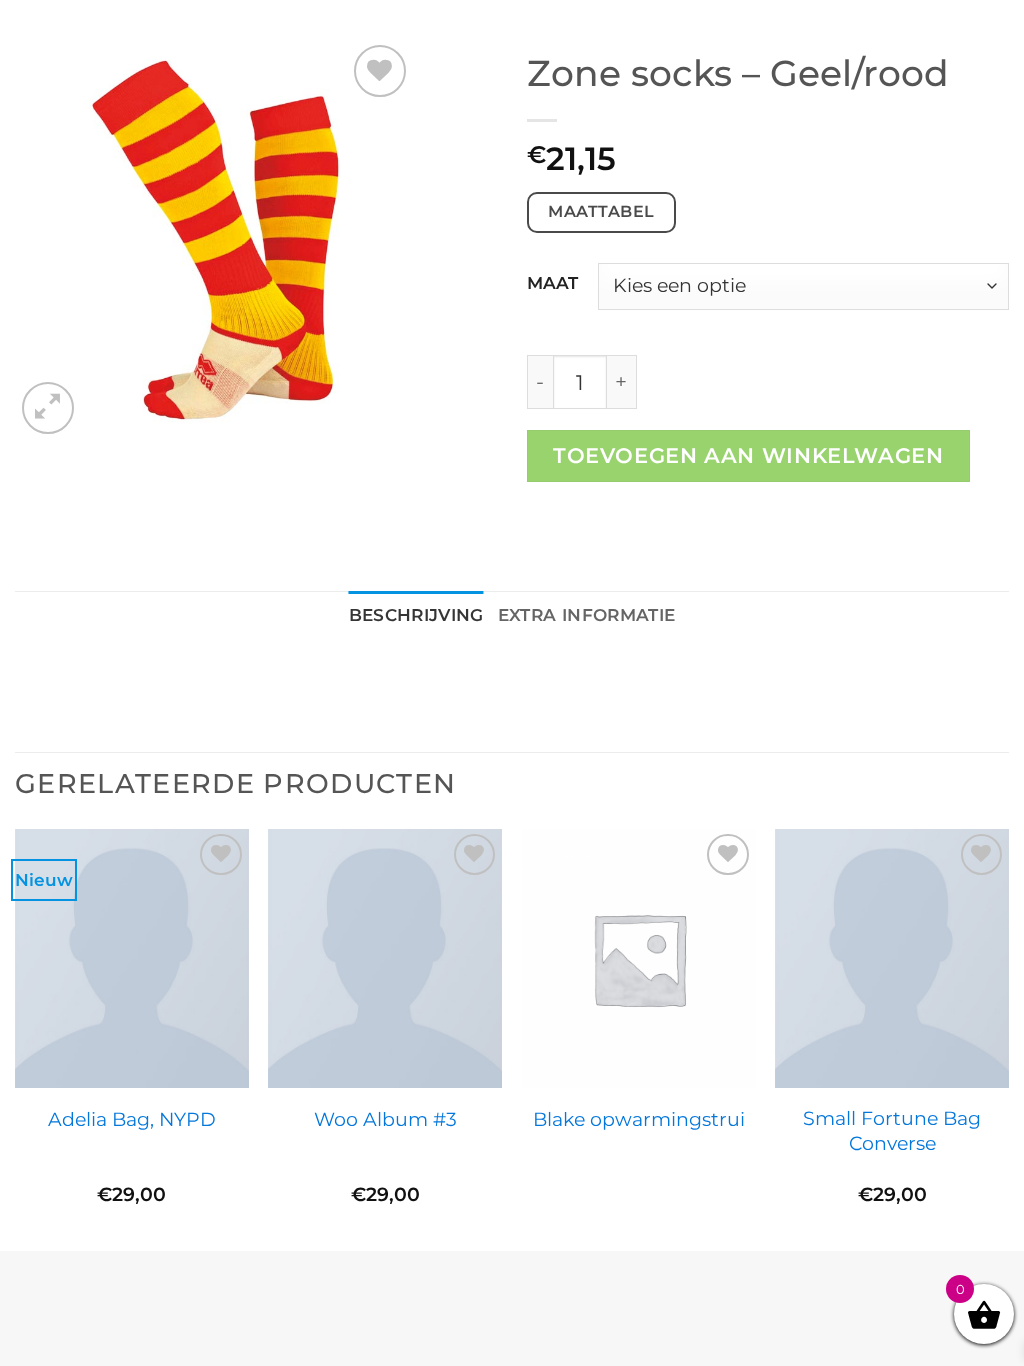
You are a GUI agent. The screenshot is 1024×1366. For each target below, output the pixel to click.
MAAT (552, 283)
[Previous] (16, 1038)
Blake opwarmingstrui (639, 1119)
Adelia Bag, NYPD (132, 1119)
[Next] (1008, 1038)
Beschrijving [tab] (416, 614)
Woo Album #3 (385, 1119)
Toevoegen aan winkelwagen (748, 455)
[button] (48, 408)
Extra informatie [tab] (587, 614)
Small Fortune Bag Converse (892, 1130)
